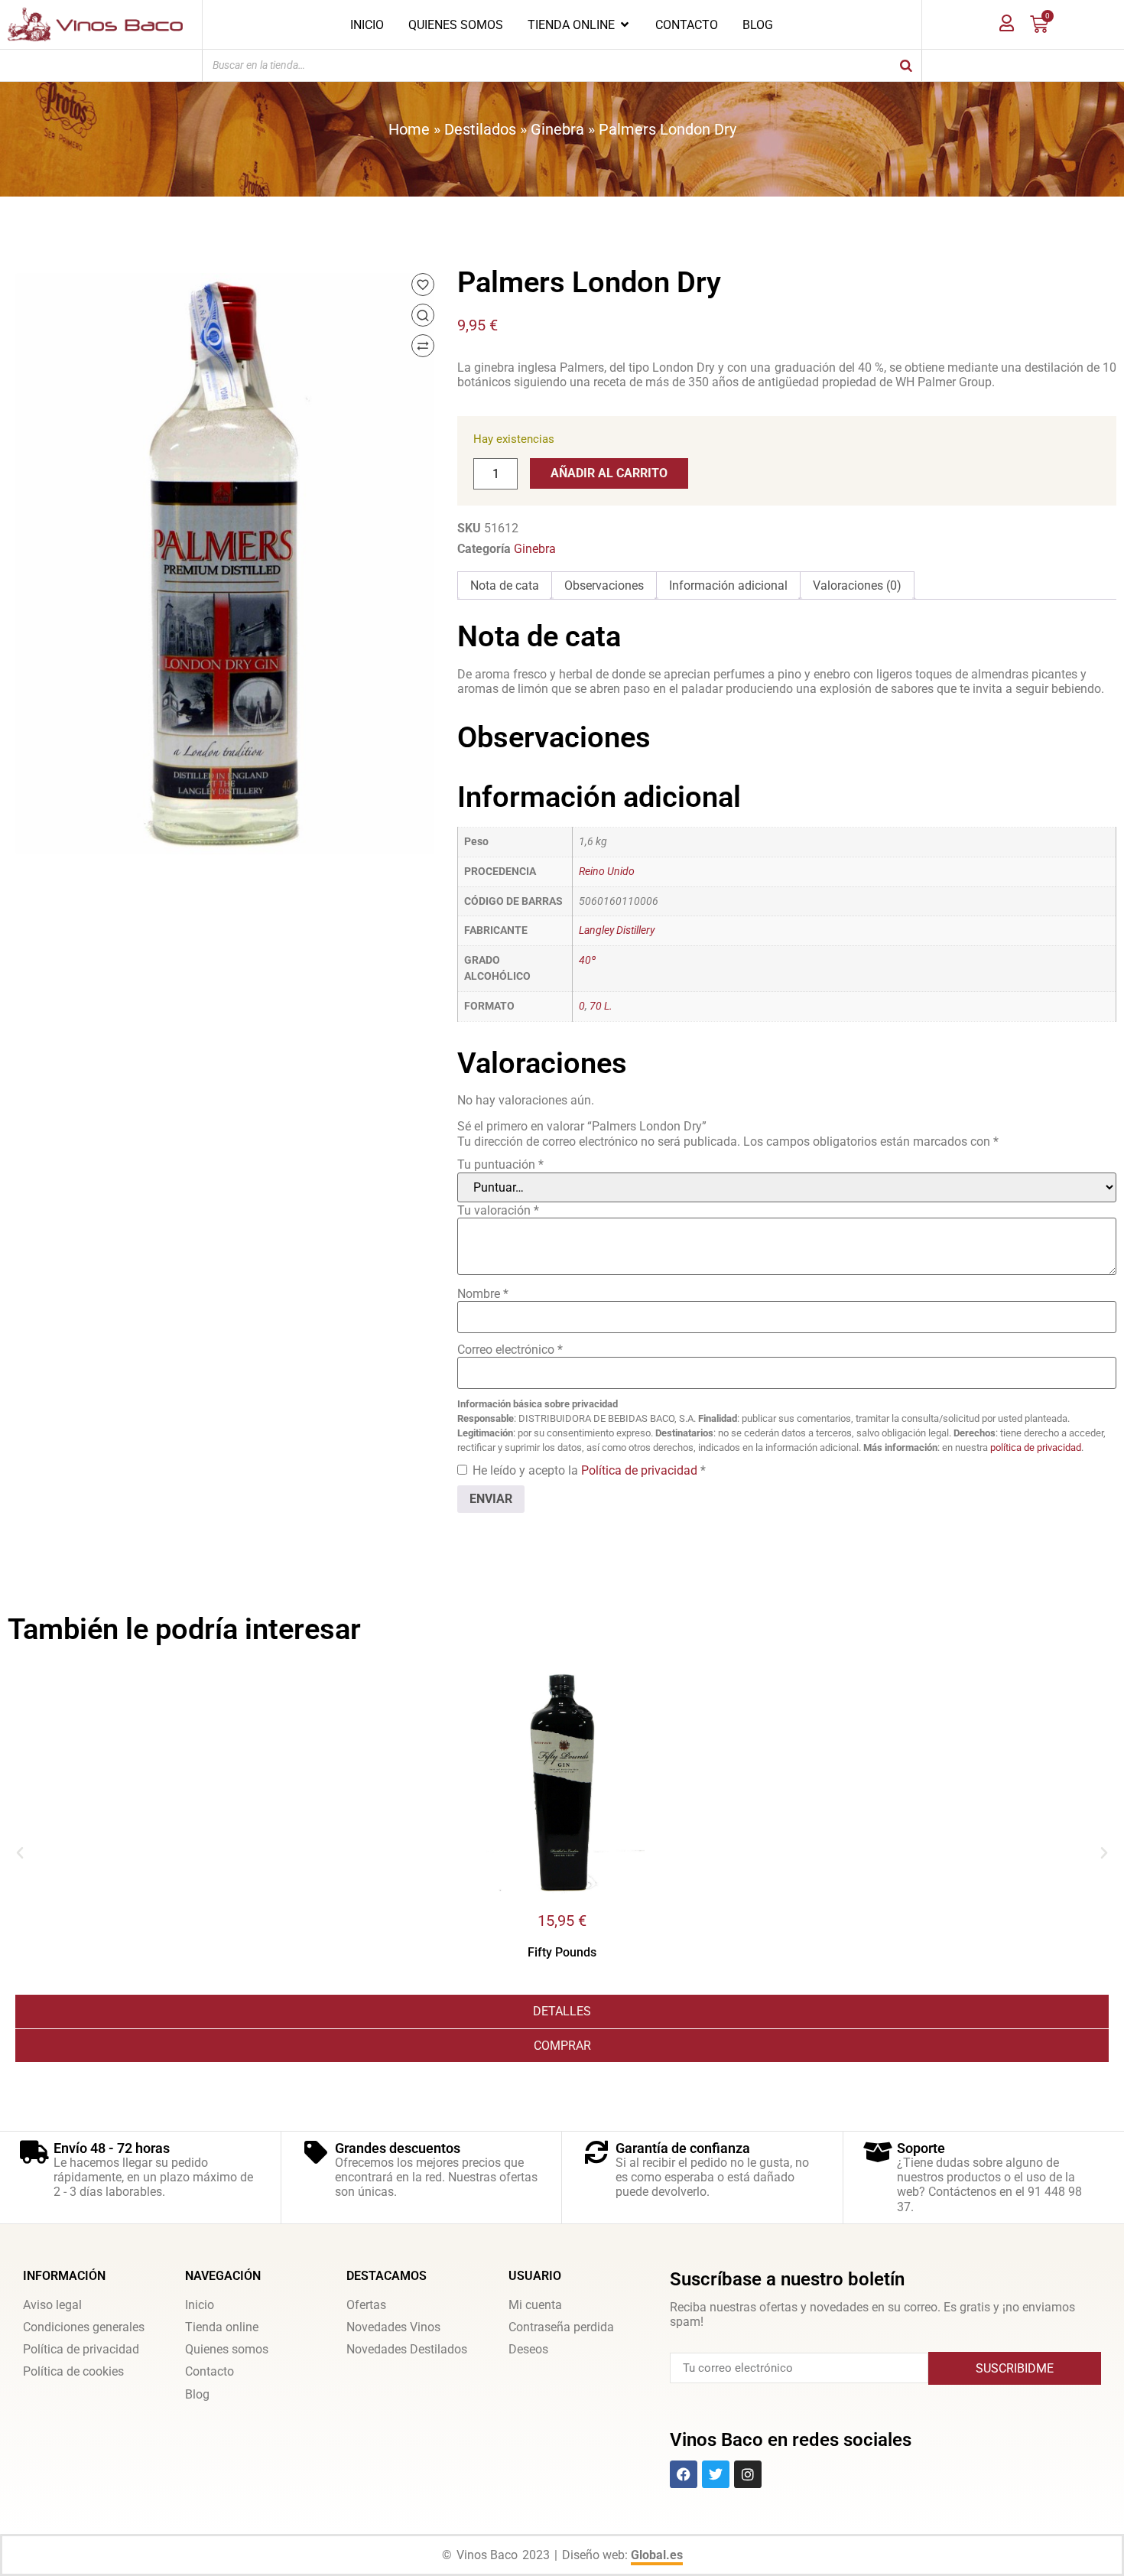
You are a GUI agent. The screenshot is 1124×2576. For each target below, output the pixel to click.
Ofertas (366, 2305)
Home (409, 129)
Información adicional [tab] (728, 585)
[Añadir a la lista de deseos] (423, 285)
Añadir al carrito (609, 473)
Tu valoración (498, 1210)
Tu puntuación (500, 1164)
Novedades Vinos (393, 2327)
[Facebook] (684, 2474)
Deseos (528, 2349)
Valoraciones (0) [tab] (857, 585)
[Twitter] (716, 2474)
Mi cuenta (535, 2305)
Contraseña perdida (561, 2327)
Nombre (483, 1294)
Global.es (657, 2555)
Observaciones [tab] (604, 585)
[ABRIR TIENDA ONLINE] (625, 24)
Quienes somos (227, 2349)
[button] (20, 1853)
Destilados (480, 129)
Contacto (210, 2371)
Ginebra (557, 129)
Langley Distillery (617, 930)
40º (587, 960)
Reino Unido (607, 872)
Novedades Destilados (407, 2349)
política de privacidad (1036, 1447)
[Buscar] (906, 65)
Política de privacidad (641, 1470)
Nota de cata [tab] (505, 585)
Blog (197, 2394)
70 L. (601, 1006)
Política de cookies (73, 2371)
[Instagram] (748, 2474)
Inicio (200, 2305)
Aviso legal (52, 2305)
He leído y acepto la (589, 1470)
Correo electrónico (510, 1350)
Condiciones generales (84, 2327)
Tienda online (222, 2327)
